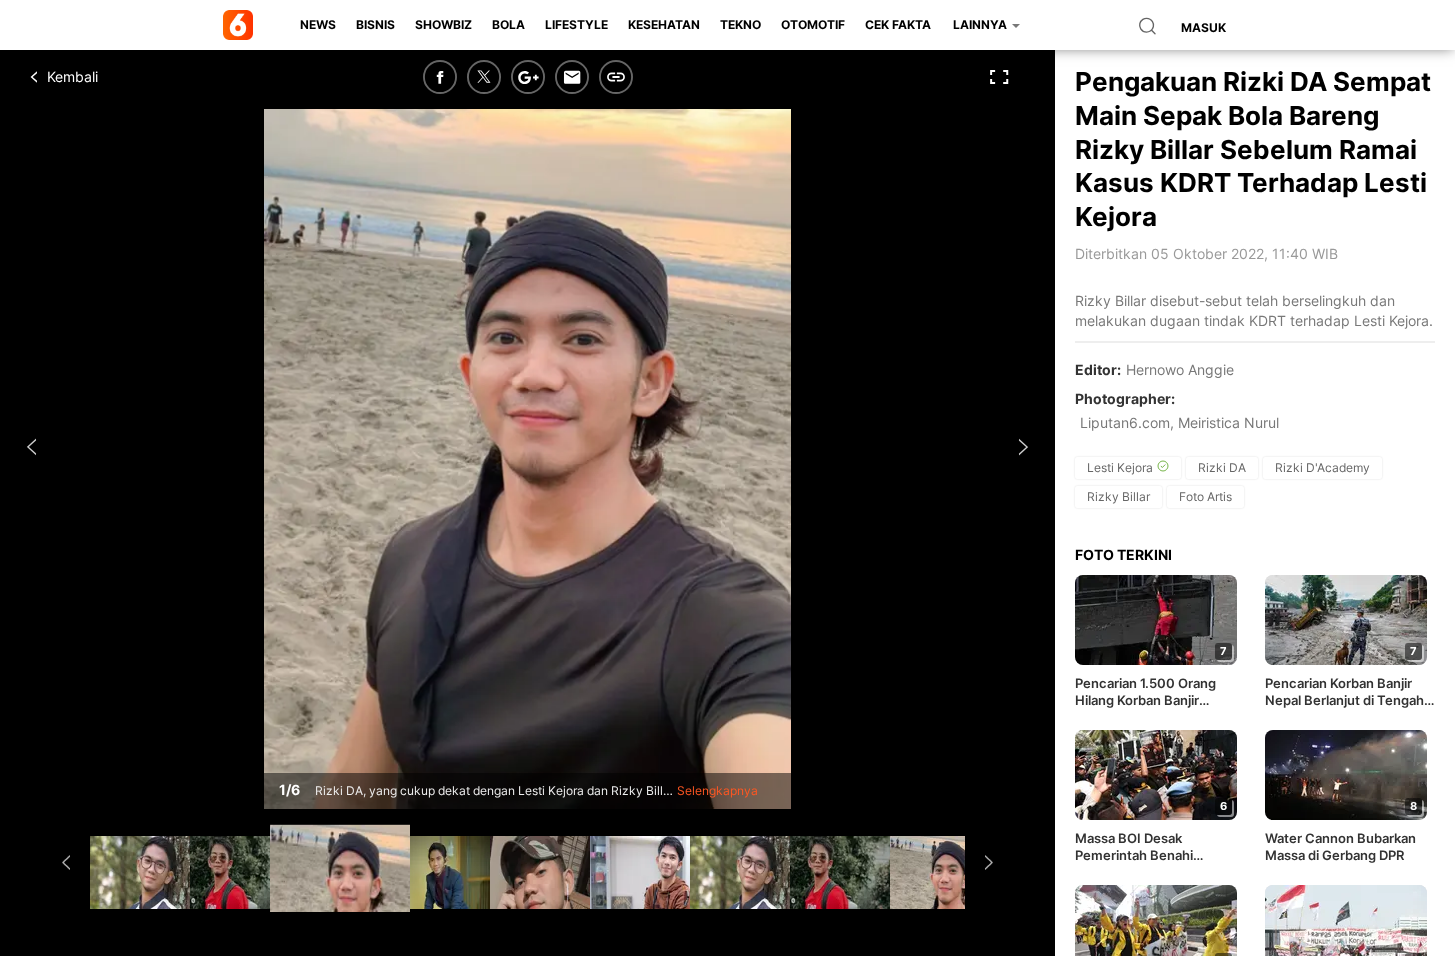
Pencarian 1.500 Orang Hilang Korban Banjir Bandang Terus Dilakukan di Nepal (1160, 692)
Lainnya (981, 24)
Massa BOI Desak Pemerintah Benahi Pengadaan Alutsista (1138, 847)
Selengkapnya (717, 790)
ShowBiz (443, 24)
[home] (241, 25)
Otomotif (813, 24)
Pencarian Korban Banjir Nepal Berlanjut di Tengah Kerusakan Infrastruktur (1344, 692)
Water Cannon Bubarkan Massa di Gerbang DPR (1340, 846)
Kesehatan (664, 24)
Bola (508, 24)
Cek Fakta (898, 24)
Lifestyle (576, 24)
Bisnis (375, 24)
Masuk (1203, 27)
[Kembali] (105, 77)
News (318, 24)
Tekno (740, 24)
